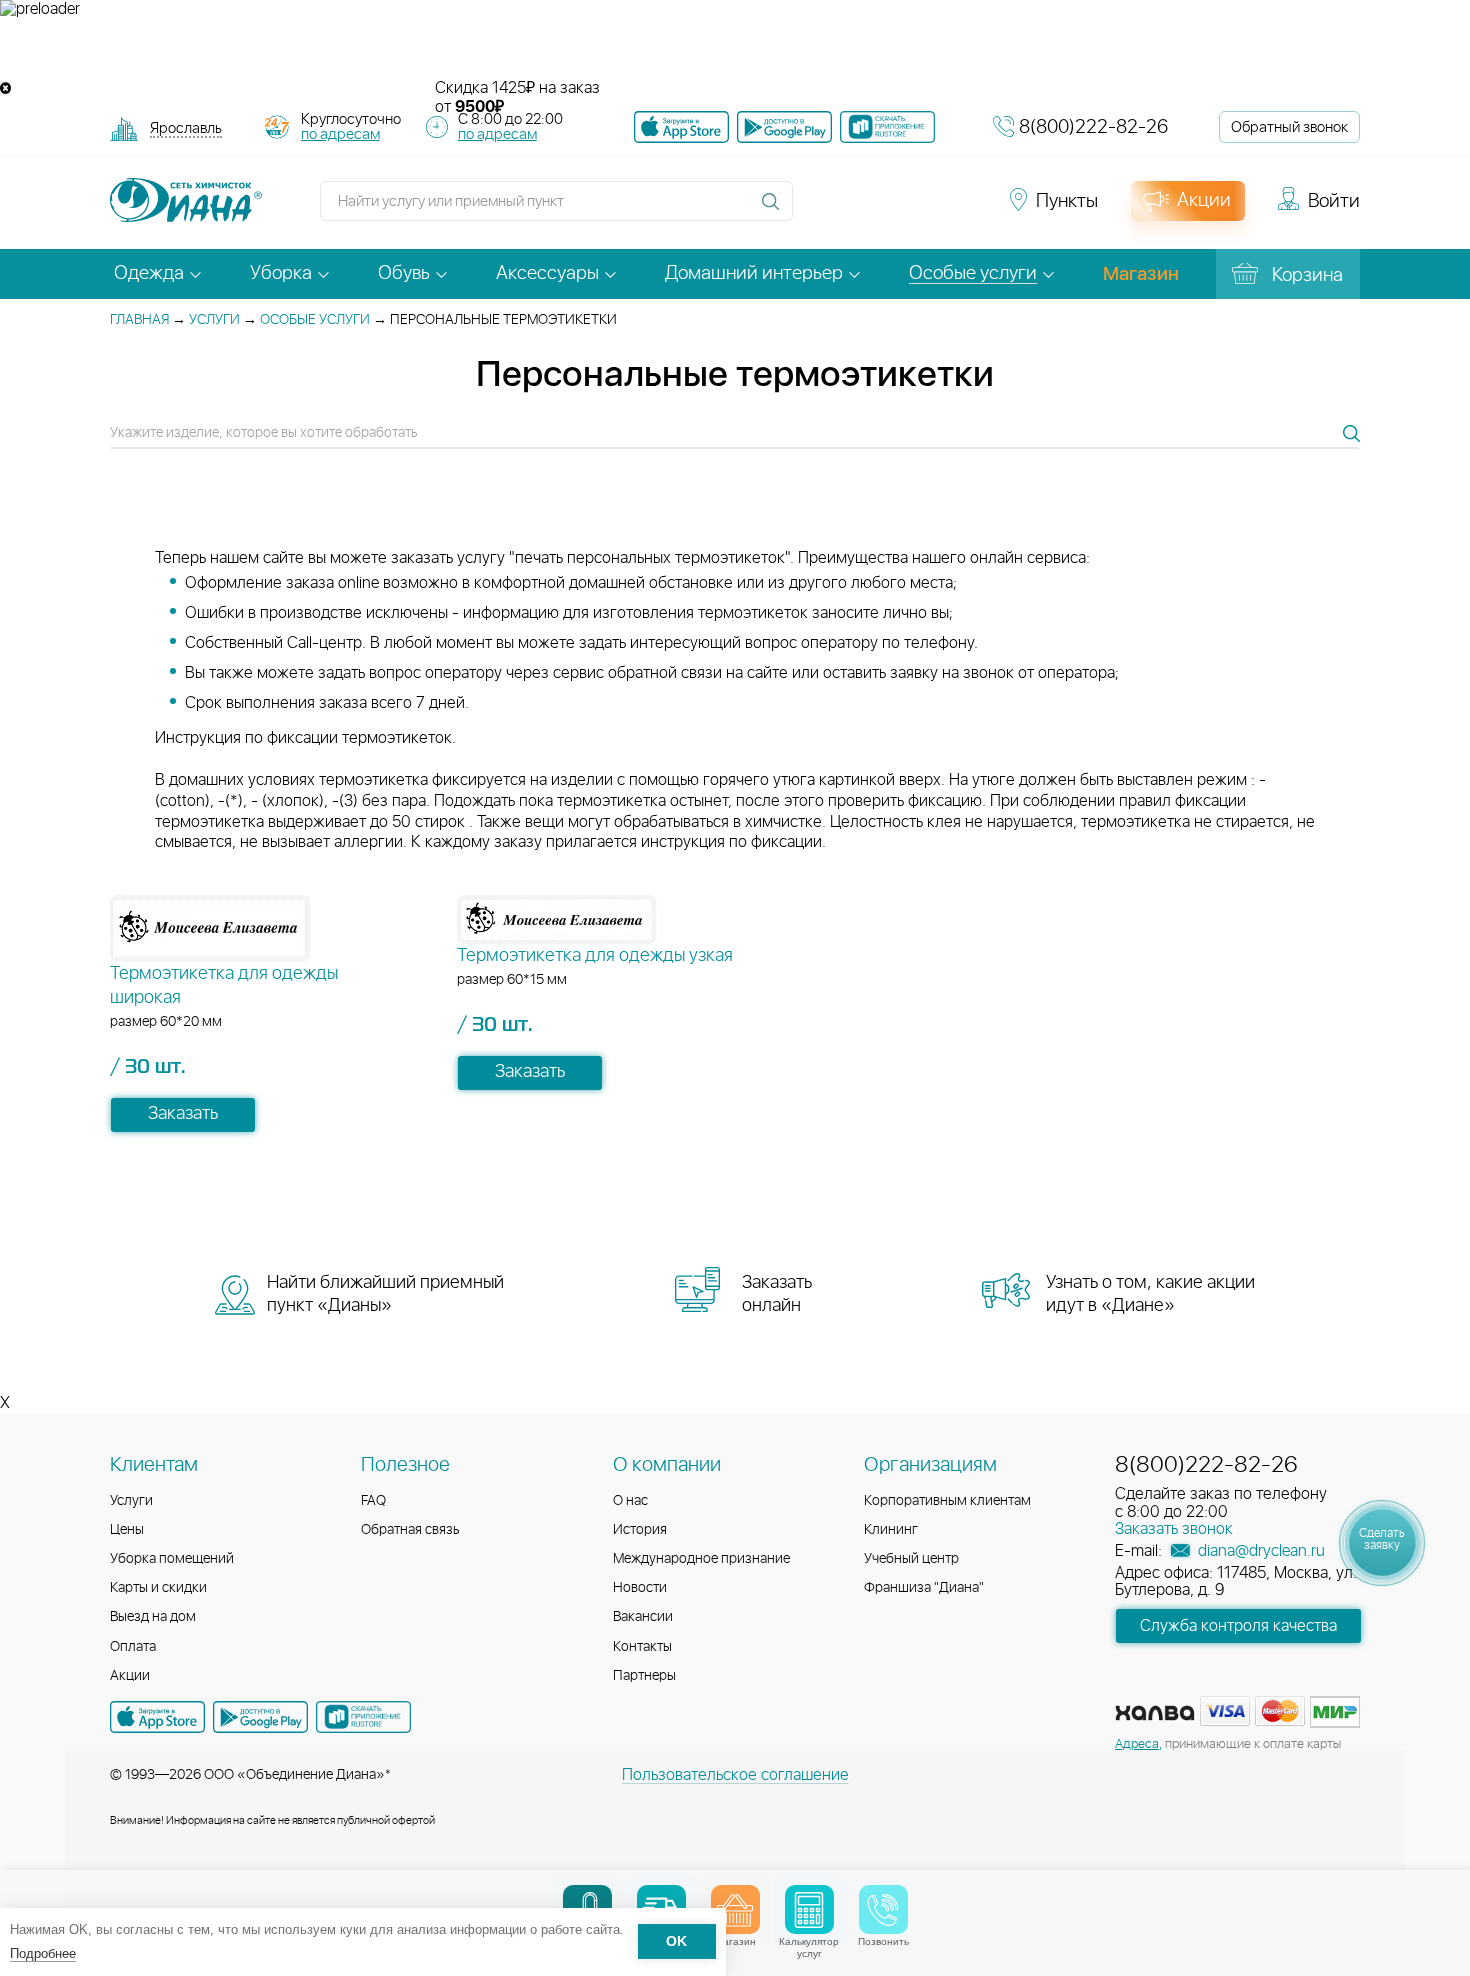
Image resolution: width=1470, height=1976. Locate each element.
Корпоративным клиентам (947, 1501)
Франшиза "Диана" (924, 1588)
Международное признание (701, 1559)
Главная (139, 320)
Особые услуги (315, 320)
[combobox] (186, 130)
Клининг (891, 1530)
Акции (130, 1676)
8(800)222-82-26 (1093, 127)
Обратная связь (410, 1530)
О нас (630, 1501)
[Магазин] (735, 1909)
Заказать (183, 1114)
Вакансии (643, 1617)
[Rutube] (891, 210)
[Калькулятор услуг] (809, 1909)
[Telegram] (927, 210)
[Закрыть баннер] (5, 88)
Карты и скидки (158, 1588)
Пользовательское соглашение (735, 1775)
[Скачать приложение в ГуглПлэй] (784, 127)
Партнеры (644, 1676)
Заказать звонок (1174, 1529)
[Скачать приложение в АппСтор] (681, 127)
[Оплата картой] (1155, 1713)
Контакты (642, 1647)
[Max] (961, 210)
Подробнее (43, 1953)
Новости (640, 1588)
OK (676, 1942)
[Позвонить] (883, 1909)
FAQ (373, 1501)
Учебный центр (911, 1559)
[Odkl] (855, 210)
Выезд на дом (153, 1617)
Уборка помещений (172, 1559)
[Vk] (819, 210)
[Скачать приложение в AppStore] (157, 1717)
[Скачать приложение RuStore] (887, 127)
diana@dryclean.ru (1259, 1551)
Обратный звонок (1289, 127)
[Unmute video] (735, 49)
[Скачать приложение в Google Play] (260, 1717)
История (640, 1530)
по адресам (340, 134)
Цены (127, 1530)
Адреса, (1138, 1744)
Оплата (133, 1647)
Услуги (214, 320)
